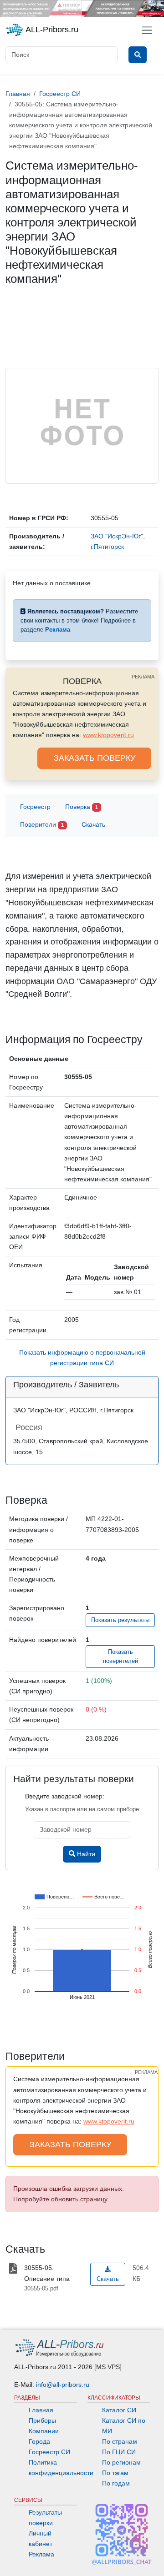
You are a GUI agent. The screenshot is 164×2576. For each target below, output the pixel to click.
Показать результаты (120, 1620)
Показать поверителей (120, 1657)
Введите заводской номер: (65, 1796)
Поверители (42, 824)
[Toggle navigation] (147, 30)
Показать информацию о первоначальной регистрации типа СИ (82, 1358)
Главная (41, 2410)
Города (39, 2441)
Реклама (41, 2554)
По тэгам (115, 2473)
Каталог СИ (119, 2410)
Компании (44, 2431)
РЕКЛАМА (143, 677)
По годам (116, 2483)
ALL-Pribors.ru (51, 30)
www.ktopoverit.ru (108, 735)
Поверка (82, 807)
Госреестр (35, 807)
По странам (120, 2441)
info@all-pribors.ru (63, 2385)
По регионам (121, 2462)
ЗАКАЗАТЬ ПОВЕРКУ (95, 758)
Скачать (93, 824)
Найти (85, 1854)
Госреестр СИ (49, 2452)
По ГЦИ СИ (119, 2452)
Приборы (42, 2420)
